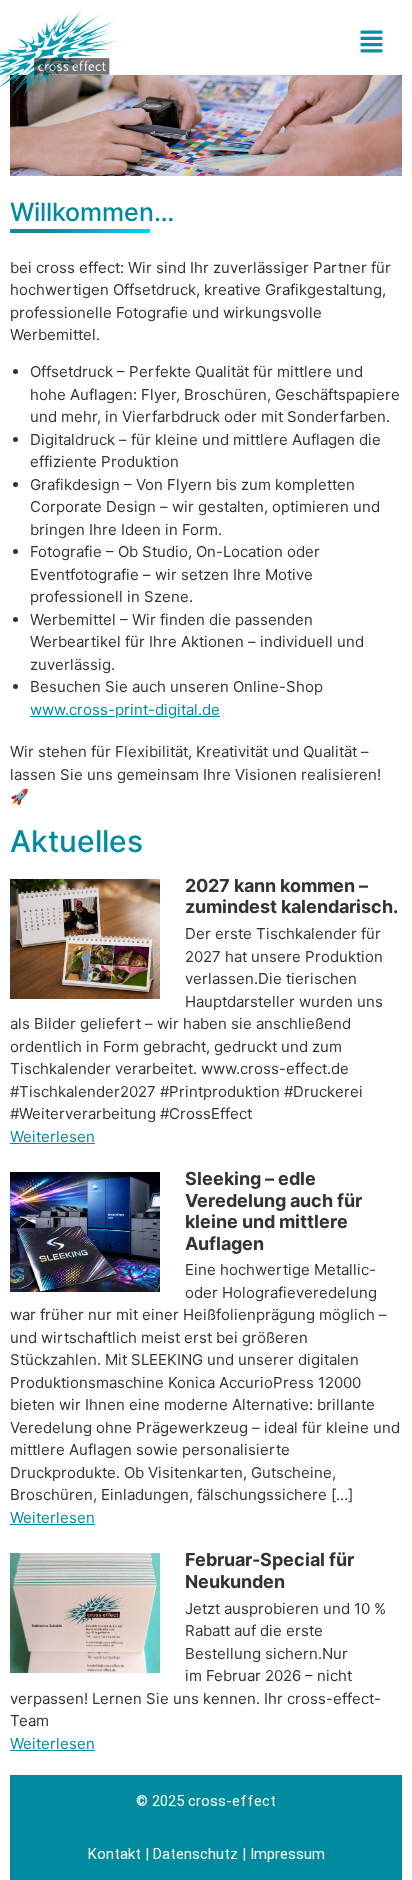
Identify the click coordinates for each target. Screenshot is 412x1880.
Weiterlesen (52, 1136)
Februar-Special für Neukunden (269, 1570)
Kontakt (114, 1854)
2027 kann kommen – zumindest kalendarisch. (291, 896)
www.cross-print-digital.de (125, 709)
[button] (352, 42)
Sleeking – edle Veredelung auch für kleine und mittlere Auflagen (273, 1211)
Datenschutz (195, 1854)
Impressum (287, 1854)
